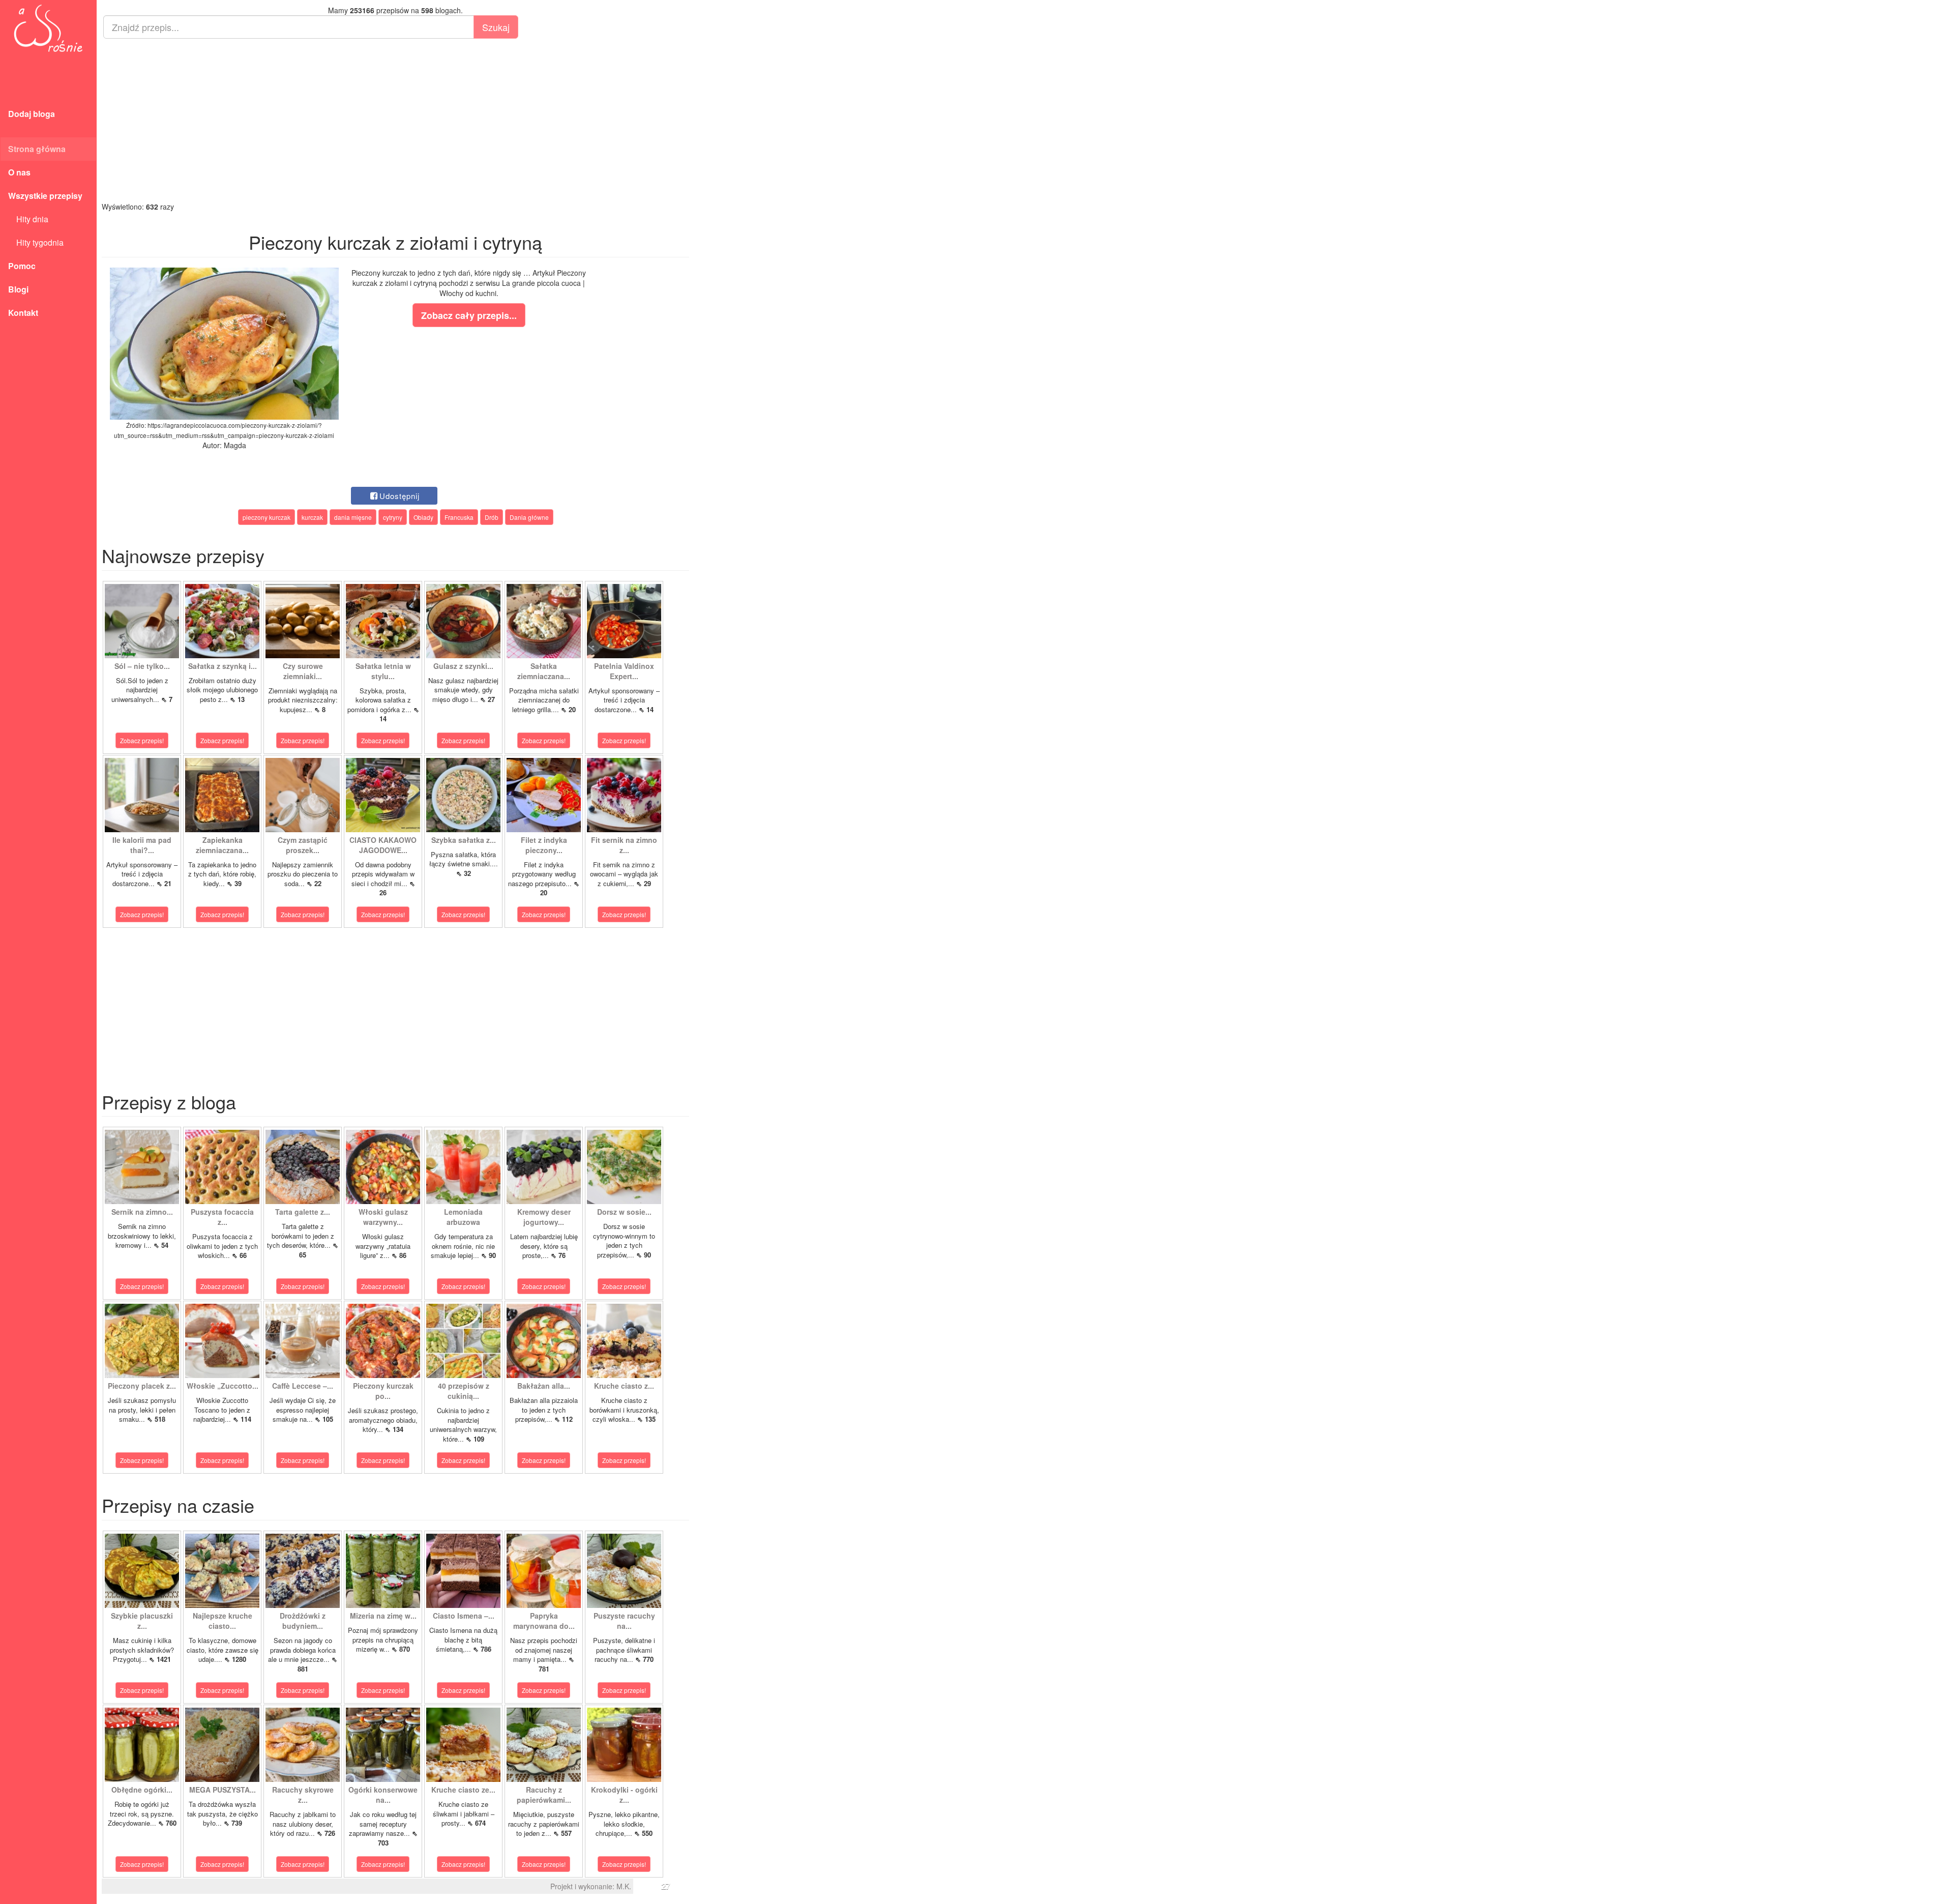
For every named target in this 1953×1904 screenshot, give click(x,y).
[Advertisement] (395, 120)
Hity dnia (28, 219)
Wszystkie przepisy (45, 196)
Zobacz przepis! (142, 740)
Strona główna (37, 149)
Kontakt (23, 313)
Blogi (18, 289)
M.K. (624, 1886)
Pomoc (22, 266)
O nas (19, 172)
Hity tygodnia (36, 242)
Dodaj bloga (32, 114)
